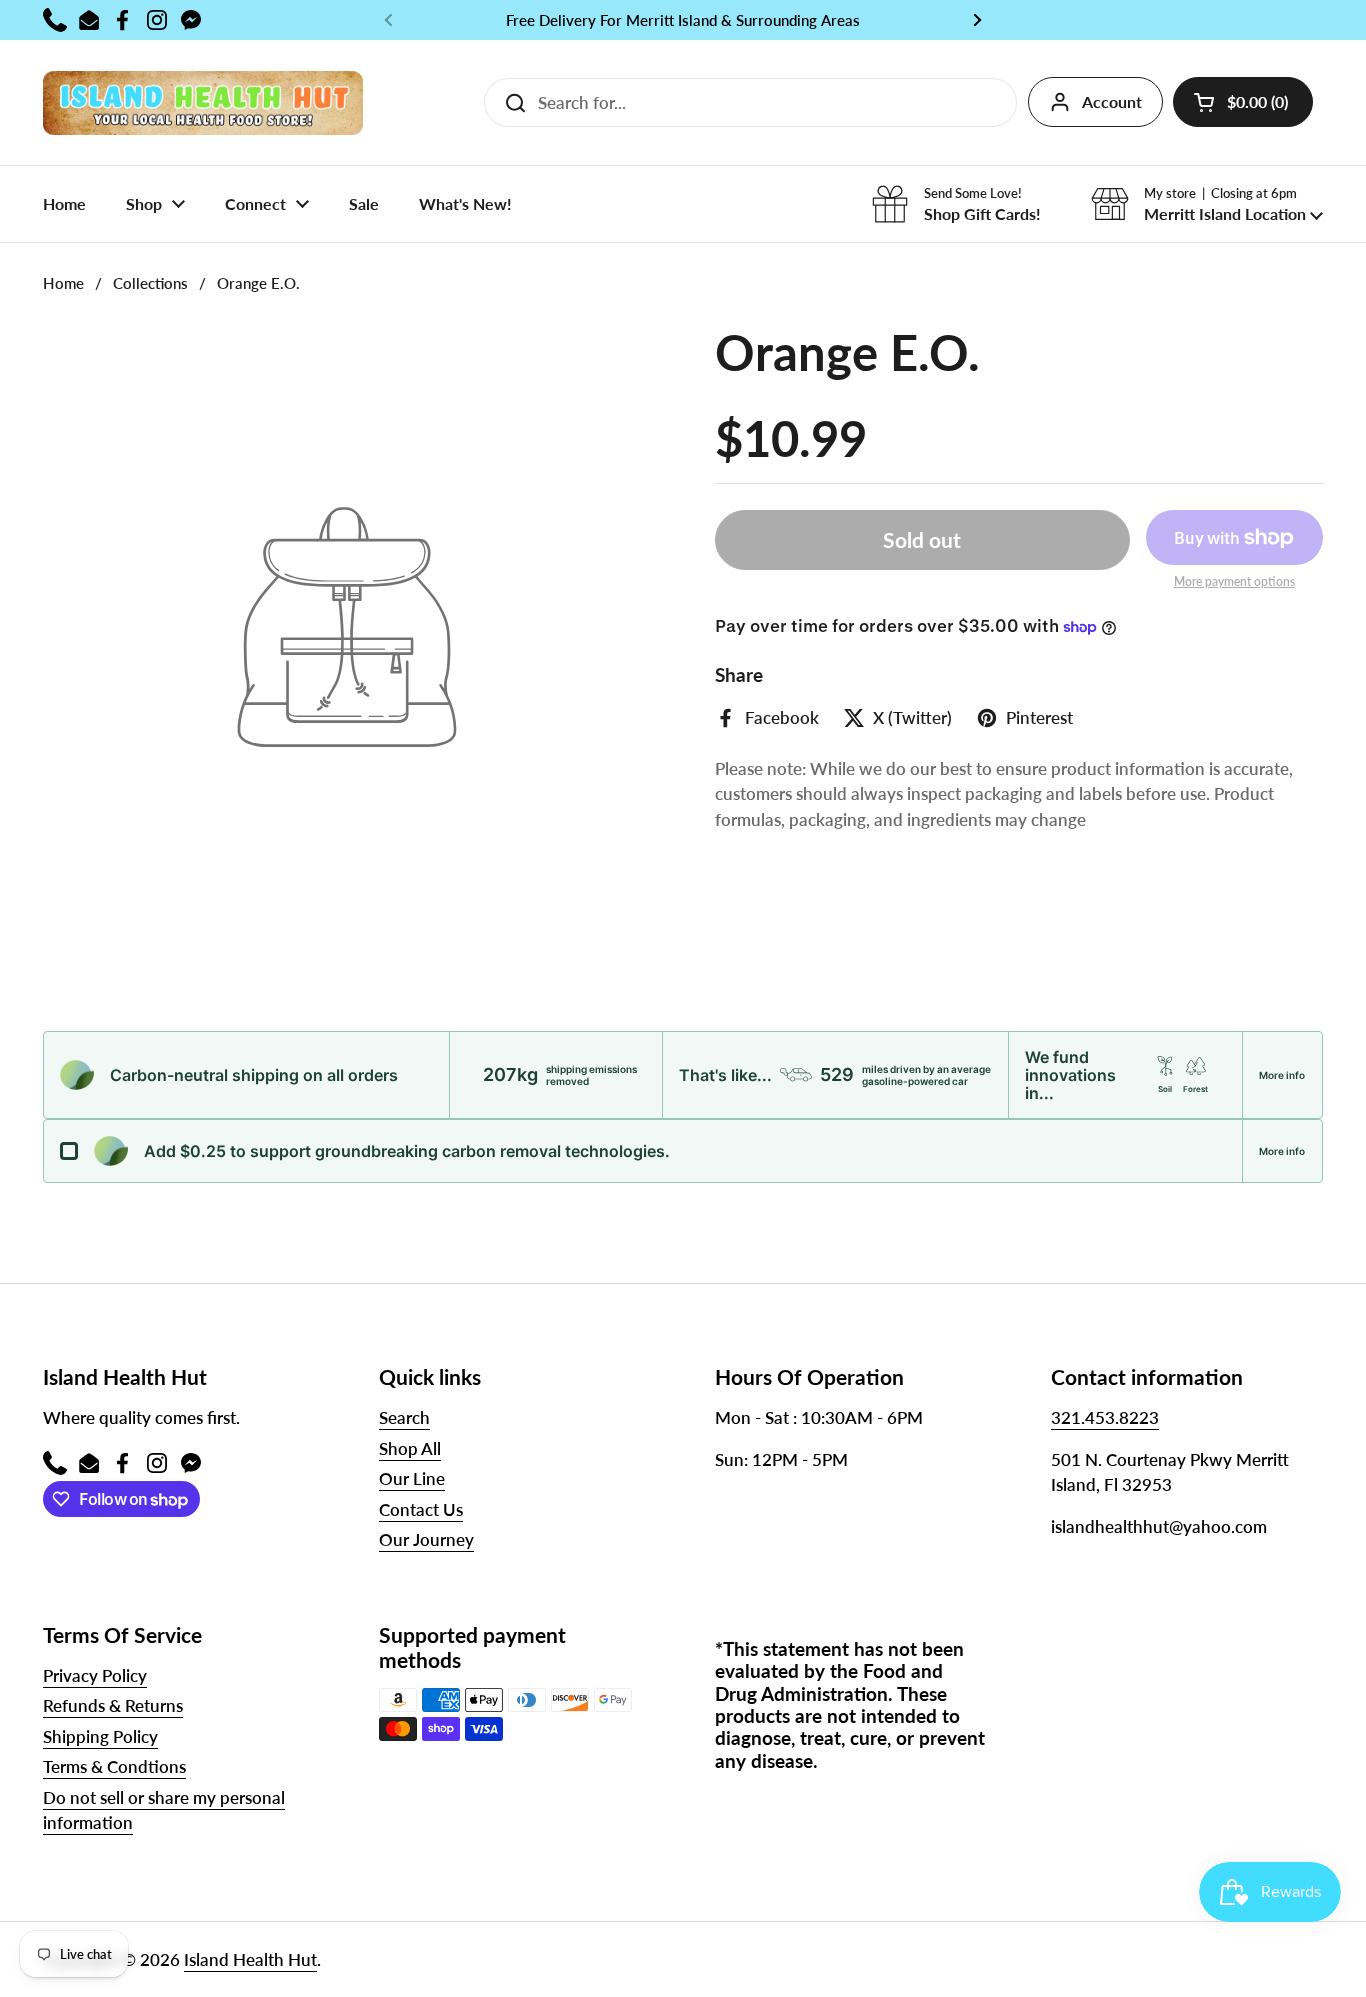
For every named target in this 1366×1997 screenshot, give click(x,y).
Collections (150, 283)
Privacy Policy (95, 1675)
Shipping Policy (100, 1736)
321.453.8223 (1105, 1417)
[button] (1243, 102)
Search (404, 1417)
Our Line (412, 1478)
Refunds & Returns (113, 1705)
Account (1112, 101)
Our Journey (426, 1539)
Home (63, 283)
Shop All (410, 1448)
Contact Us (421, 1509)
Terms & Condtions (114, 1766)
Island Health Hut (250, 1959)
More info (1282, 1075)
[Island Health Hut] (203, 102)
